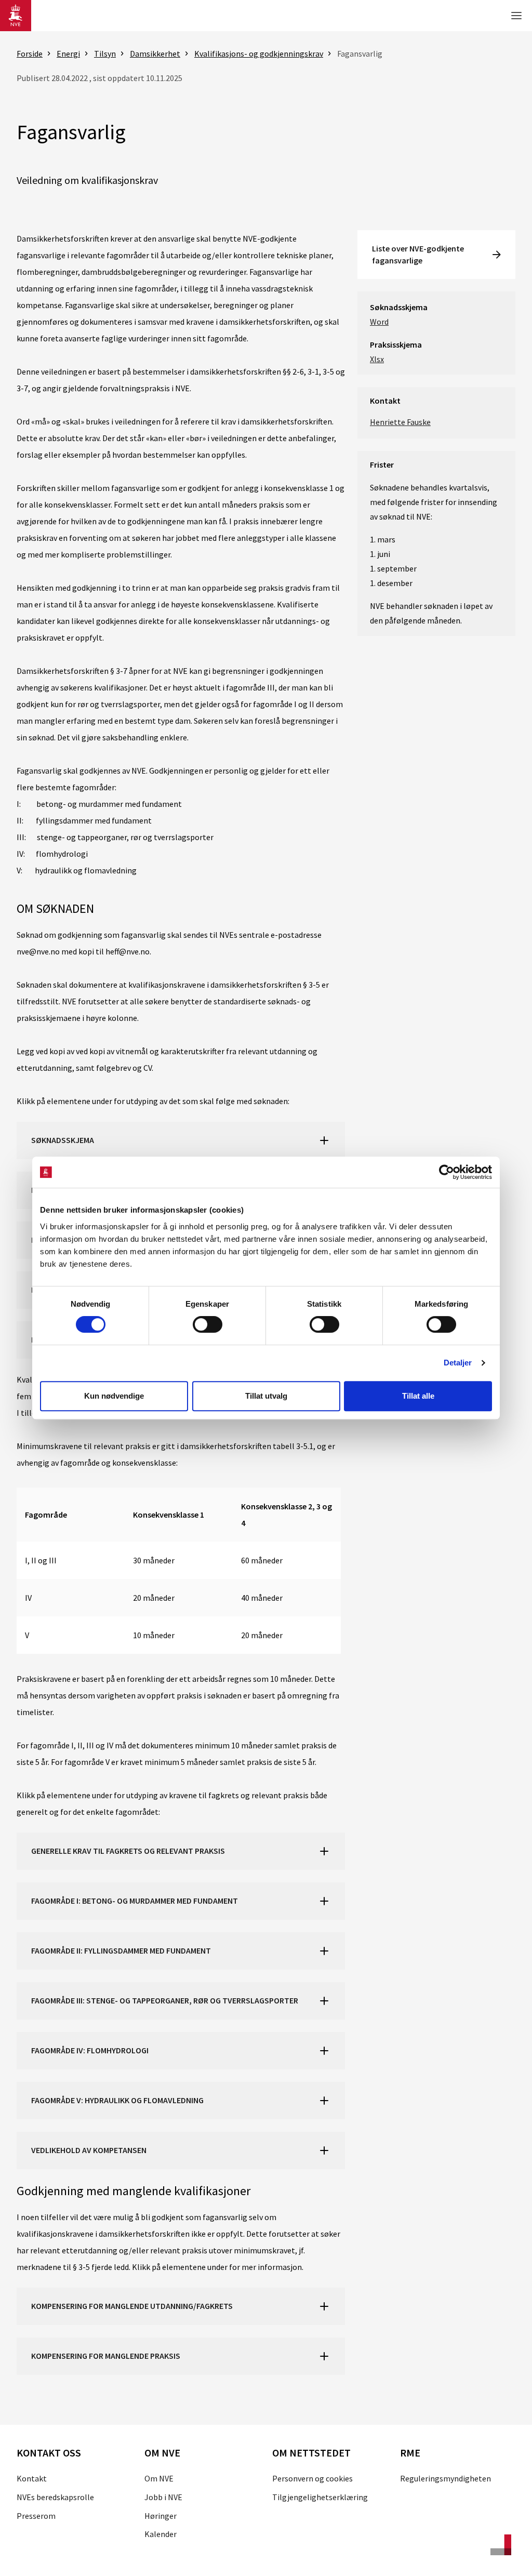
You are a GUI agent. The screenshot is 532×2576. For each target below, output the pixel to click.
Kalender (161, 2534)
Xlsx (377, 359)
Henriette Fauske (400, 422)
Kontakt (32, 2478)
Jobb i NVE (163, 2497)
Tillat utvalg (266, 1396)
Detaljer (458, 1363)
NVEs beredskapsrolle (55, 2497)
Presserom (36, 2516)
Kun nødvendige (114, 1396)
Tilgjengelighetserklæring (320, 2497)
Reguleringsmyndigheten (445, 2478)
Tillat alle (418, 1396)
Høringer (161, 2516)
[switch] (208, 1324)
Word (379, 322)
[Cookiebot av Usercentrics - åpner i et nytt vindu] (447, 1172)
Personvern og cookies (312, 2478)
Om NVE (159, 2478)
